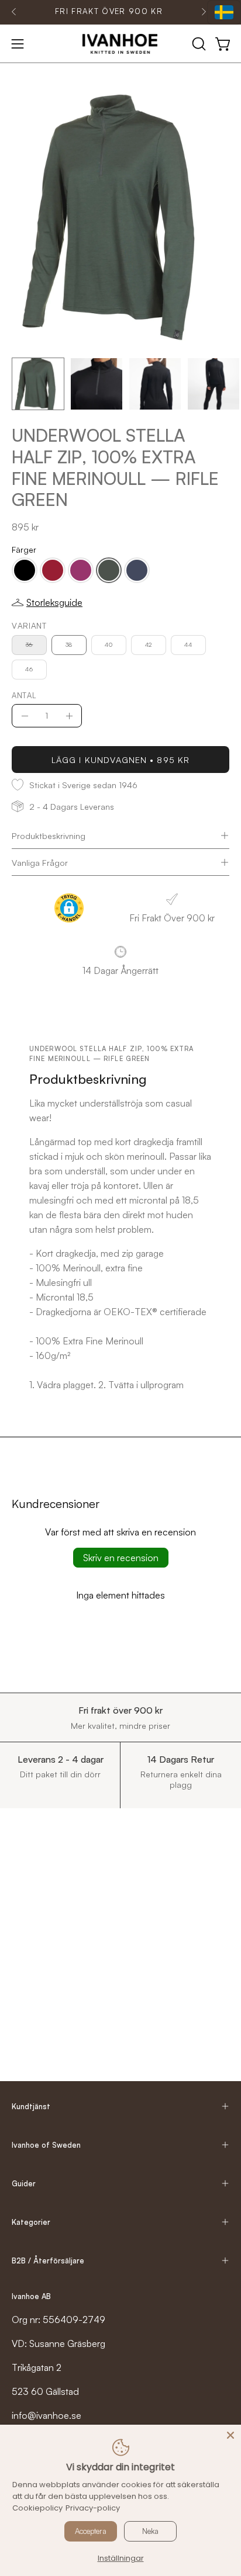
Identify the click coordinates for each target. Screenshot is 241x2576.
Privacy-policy (93, 2508)
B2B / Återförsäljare (48, 2260)
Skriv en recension (121, 1558)
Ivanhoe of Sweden (46, 2145)
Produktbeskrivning (49, 835)
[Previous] (14, 12)
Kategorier (31, 2222)
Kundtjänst (31, 2106)
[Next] (204, 12)
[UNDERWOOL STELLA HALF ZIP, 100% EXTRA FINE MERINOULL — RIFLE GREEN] (38, 384)
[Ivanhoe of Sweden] (120, 44)
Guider (24, 2183)
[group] (109, 12)
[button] (198, 44)
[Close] (230, 2435)
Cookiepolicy (37, 2508)
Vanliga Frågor (40, 862)
